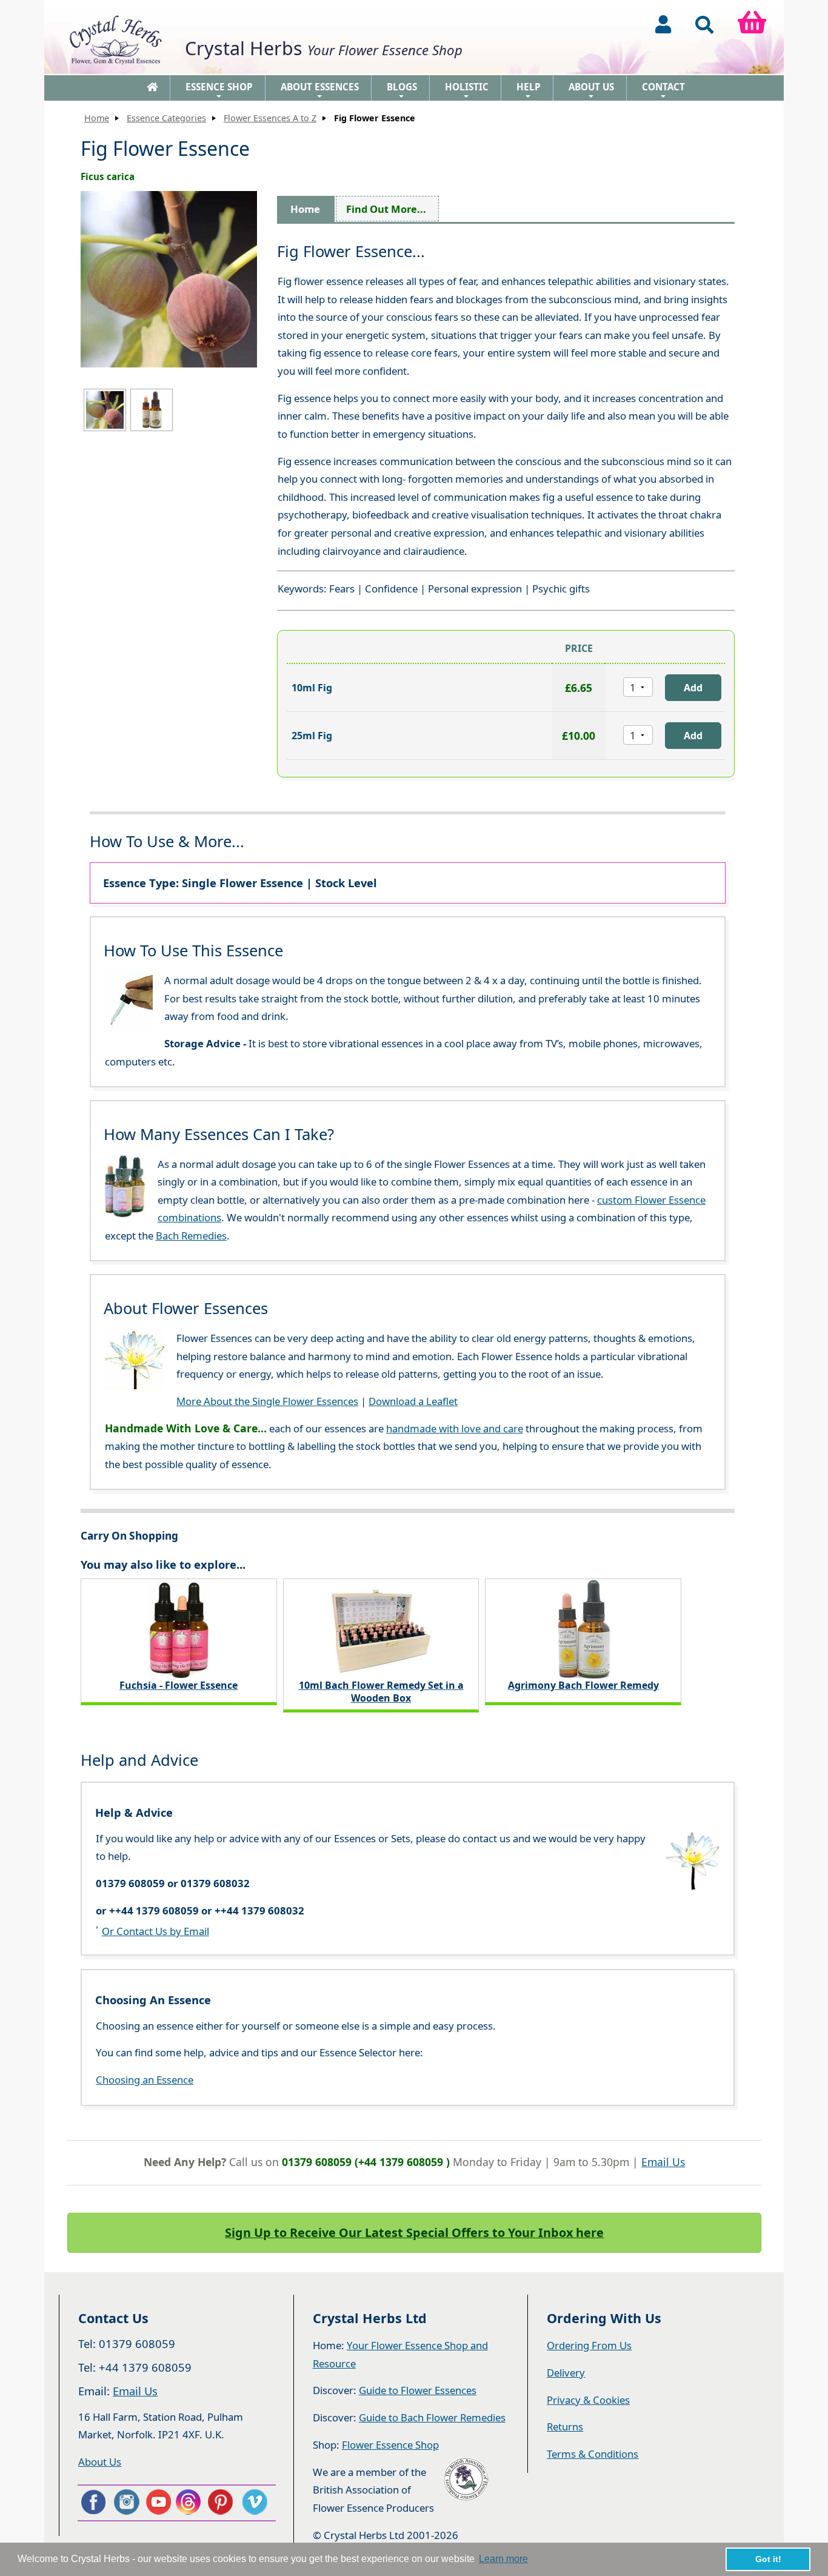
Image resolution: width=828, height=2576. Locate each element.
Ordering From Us (589, 2345)
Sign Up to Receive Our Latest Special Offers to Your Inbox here (414, 2232)
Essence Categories (166, 118)
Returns (565, 2427)
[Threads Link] (190, 2502)
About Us (591, 91)
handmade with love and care (455, 1428)
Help (529, 91)
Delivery (566, 2373)
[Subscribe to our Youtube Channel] (158, 2502)
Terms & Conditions (593, 2454)
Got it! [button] (768, 2559)
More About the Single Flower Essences (267, 1401)
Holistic (467, 91)
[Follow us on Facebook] (93, 2502)
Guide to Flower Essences (418, 2390)
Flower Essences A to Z (270, 118)
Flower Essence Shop (390, 2445)
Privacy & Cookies (588, 2400)
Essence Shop (219, 91)
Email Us (663, 2162)
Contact (663, 91)
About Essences (320, 91)
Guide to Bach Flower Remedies (432, 2417)
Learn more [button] (503, 2559)
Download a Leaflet (413, 1401)
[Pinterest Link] (223, 2502)
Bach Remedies (191, 1236)
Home (97, 118)
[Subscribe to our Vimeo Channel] (256, 2502)
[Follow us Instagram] (125, 2502)
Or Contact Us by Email (155, 1931)
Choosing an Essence (145, 2080)
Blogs (402, 91)
